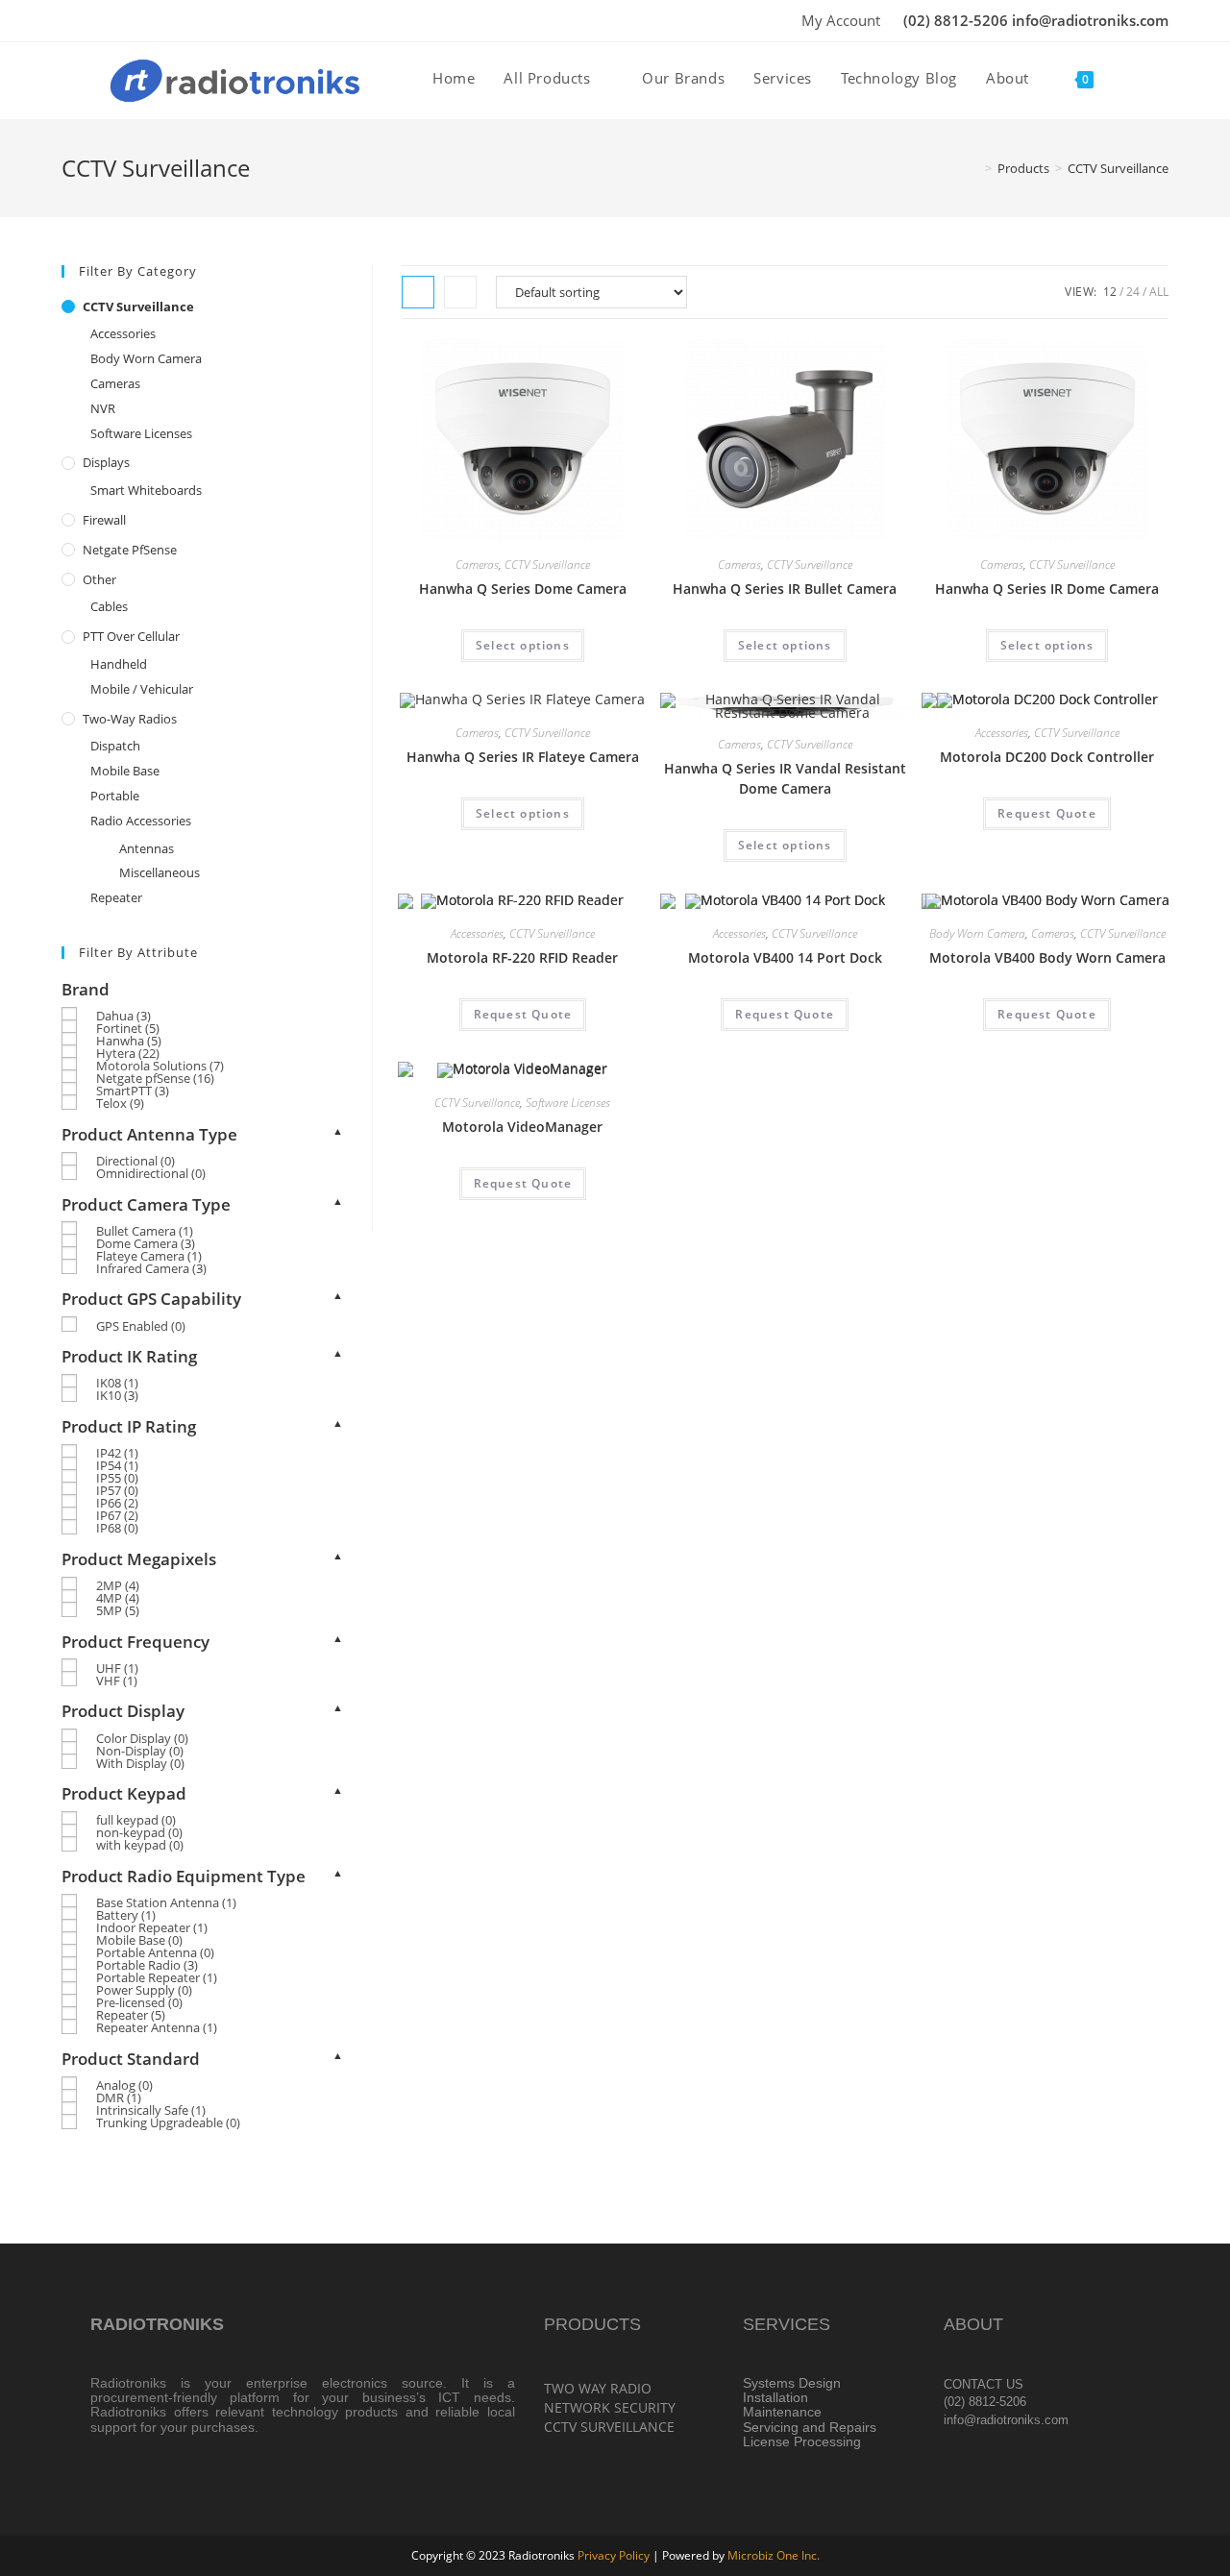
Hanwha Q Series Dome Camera (523, 589)
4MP (118, 1598)
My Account (841, 20)
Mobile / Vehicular (142, 689)
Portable (115, 796)
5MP (118, 1610)
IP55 (117, 1478)
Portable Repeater (157, 1977)
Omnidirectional (151, 1173)
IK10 (117, 1395)
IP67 (117, 1515)
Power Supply (144, 1990)
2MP (118, 1585)
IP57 (117, 1490)
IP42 (117, 1453)
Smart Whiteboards (146, 490)
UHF (117, 1668)
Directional (135, 1161)
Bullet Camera (145, 1231)
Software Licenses (568, 1103)
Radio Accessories (141, 821)
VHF (117, 1681)
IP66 (117, 1503)
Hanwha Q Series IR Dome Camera (1047, 589)
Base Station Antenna (166, 1902)
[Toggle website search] (1128, 78)
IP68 (117, 1528)
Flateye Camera (149, 1256)
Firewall (104, 520)
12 (1110, 292)
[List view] (460, 292)
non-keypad (139, 1832)
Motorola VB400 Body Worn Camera (1047, 957)
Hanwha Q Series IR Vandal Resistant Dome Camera (785, 778)
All (1159, 292)
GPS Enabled (141, 1326)
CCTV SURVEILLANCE (609, 2427)
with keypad (140, 1845)
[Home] (974, 168)
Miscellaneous (160, 872)
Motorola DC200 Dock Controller (1047, 757)
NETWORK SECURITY (610, 2407)
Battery (126, 1915)
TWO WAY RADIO (598, 2388)
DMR (119, 2098)
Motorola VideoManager (522, 1127)
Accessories (1002, 733)
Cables (109, 606)
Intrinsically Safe (151, 2110)
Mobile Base (125, 771)
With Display (140, 1763)
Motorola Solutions (160, 1066)
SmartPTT (133, 1091)
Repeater (116, 897)
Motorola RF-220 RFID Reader (522, 957)
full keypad (136, 1820)
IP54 (117, 1465)
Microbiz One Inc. (774, 2555)
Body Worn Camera (977, 933)
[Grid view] (418, 292)
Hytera (128, 1053)
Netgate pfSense (130, 550)
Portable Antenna (155, 1952)
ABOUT (973, 2324)
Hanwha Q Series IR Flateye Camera (523, 757)
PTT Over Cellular (131, 636)
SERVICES (787, 2324)
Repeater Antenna (157, 2027)
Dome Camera (146, 1243)
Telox (120, 1103)
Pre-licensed (139, 2002)
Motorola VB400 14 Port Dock (785, 957)
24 (1133, 292)
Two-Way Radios (130, 719)
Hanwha (129, 1041)
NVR (103, 408)
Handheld (119, 664)
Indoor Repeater (152, 1927)
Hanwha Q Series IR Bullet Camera (785, 589)
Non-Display (140, 1751)
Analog (124, 2085)
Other (99, 579)
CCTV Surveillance (1118, 168)
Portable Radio (147, 1965)
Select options (523, 645)
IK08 (117, 1383)
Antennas (147, 848)
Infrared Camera (151, 1268)
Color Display (142, 1738)
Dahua (123, 1016)
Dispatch (115, 746)
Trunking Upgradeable (168, 2122)
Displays (106, 462)
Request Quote (1047, 813)
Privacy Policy (614, 2555)
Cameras (477, 564)
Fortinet (128, 1028)
